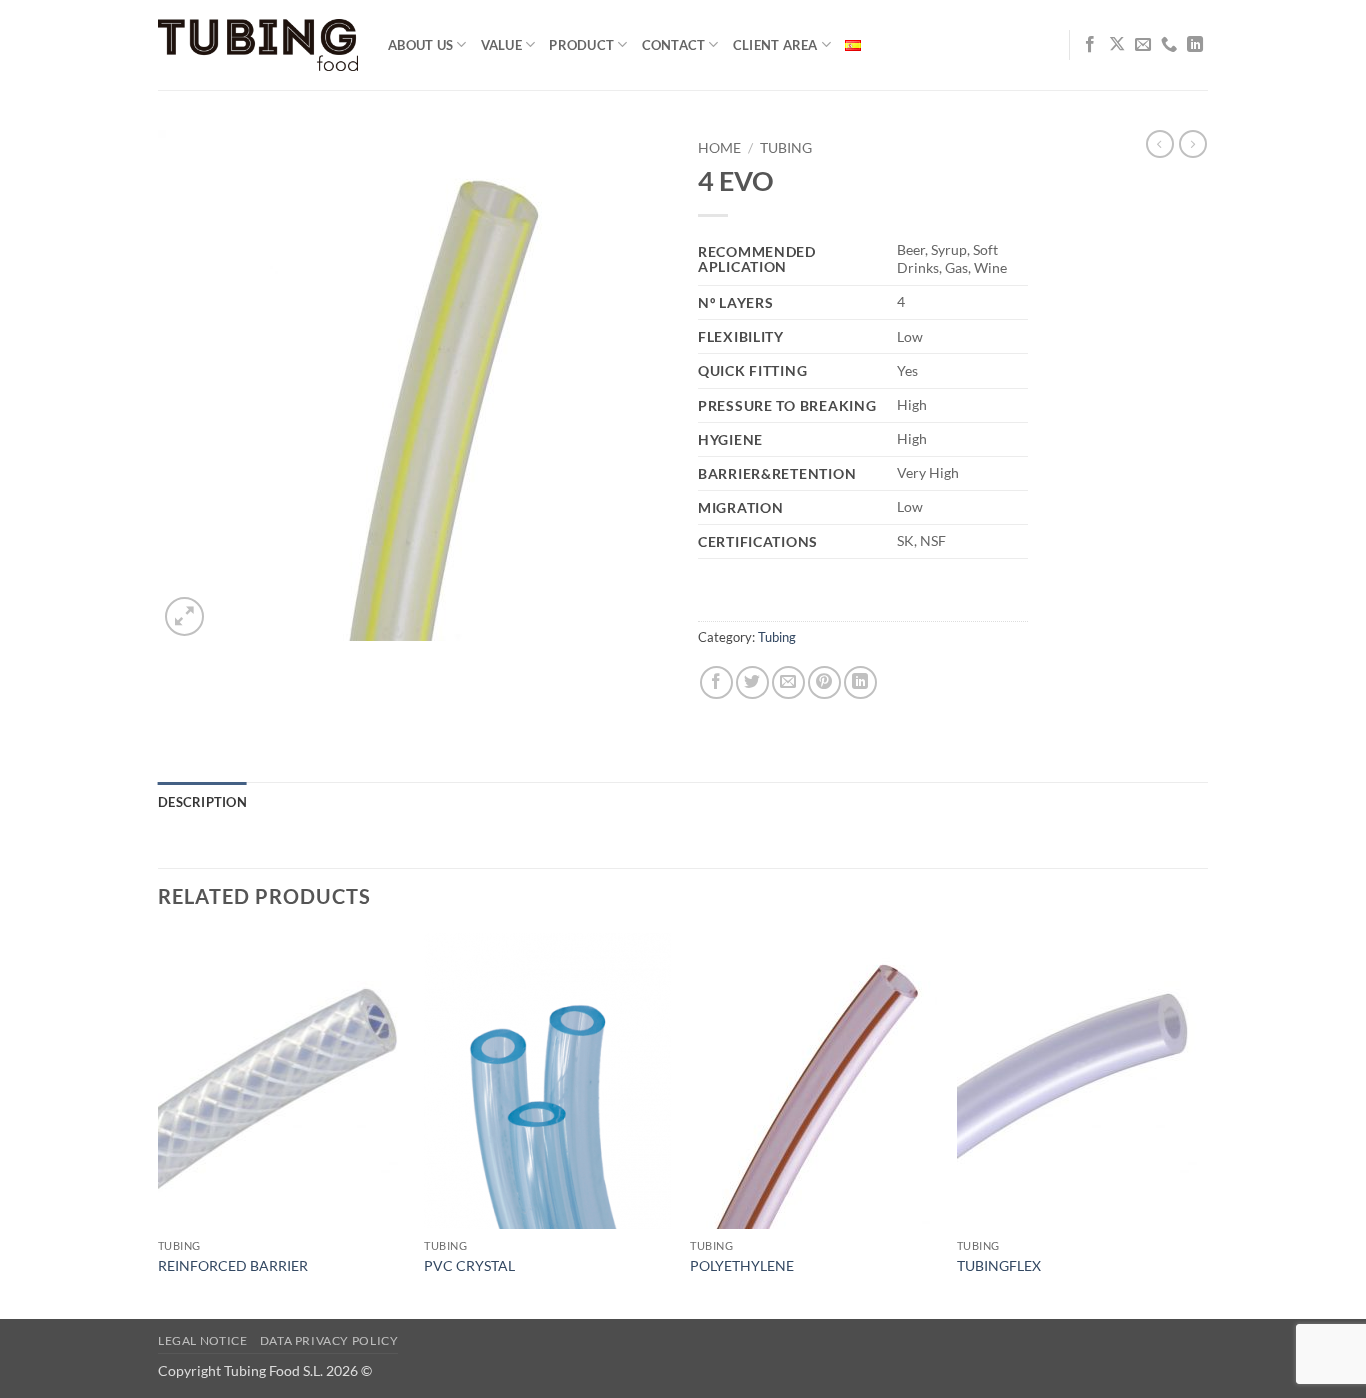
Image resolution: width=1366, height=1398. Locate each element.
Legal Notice (202, 1340)
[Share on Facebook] (716, 682)
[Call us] (1169, 45)
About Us (420, 45)
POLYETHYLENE (742, 1265)
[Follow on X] (1117, 45)
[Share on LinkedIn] (860, 682)
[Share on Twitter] (752, 682)
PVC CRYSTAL (469, 1265)
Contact (674, 45)
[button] (184, 616)
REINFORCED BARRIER (233, 1265)
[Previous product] (1193, 144)
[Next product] (1160, 144)
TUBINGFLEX (999, 1265)
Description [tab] (202, 802)
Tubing (786, 148)
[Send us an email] (1143, 45)
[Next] (1202, 1123)
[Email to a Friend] (788, 682)
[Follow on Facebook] (1090, 45)
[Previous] (159, 1123)
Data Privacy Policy (329, 1340)
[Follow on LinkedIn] (1195, 45)
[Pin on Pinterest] (824, 682)
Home (719, 148)
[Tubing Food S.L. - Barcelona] (258, 45)
